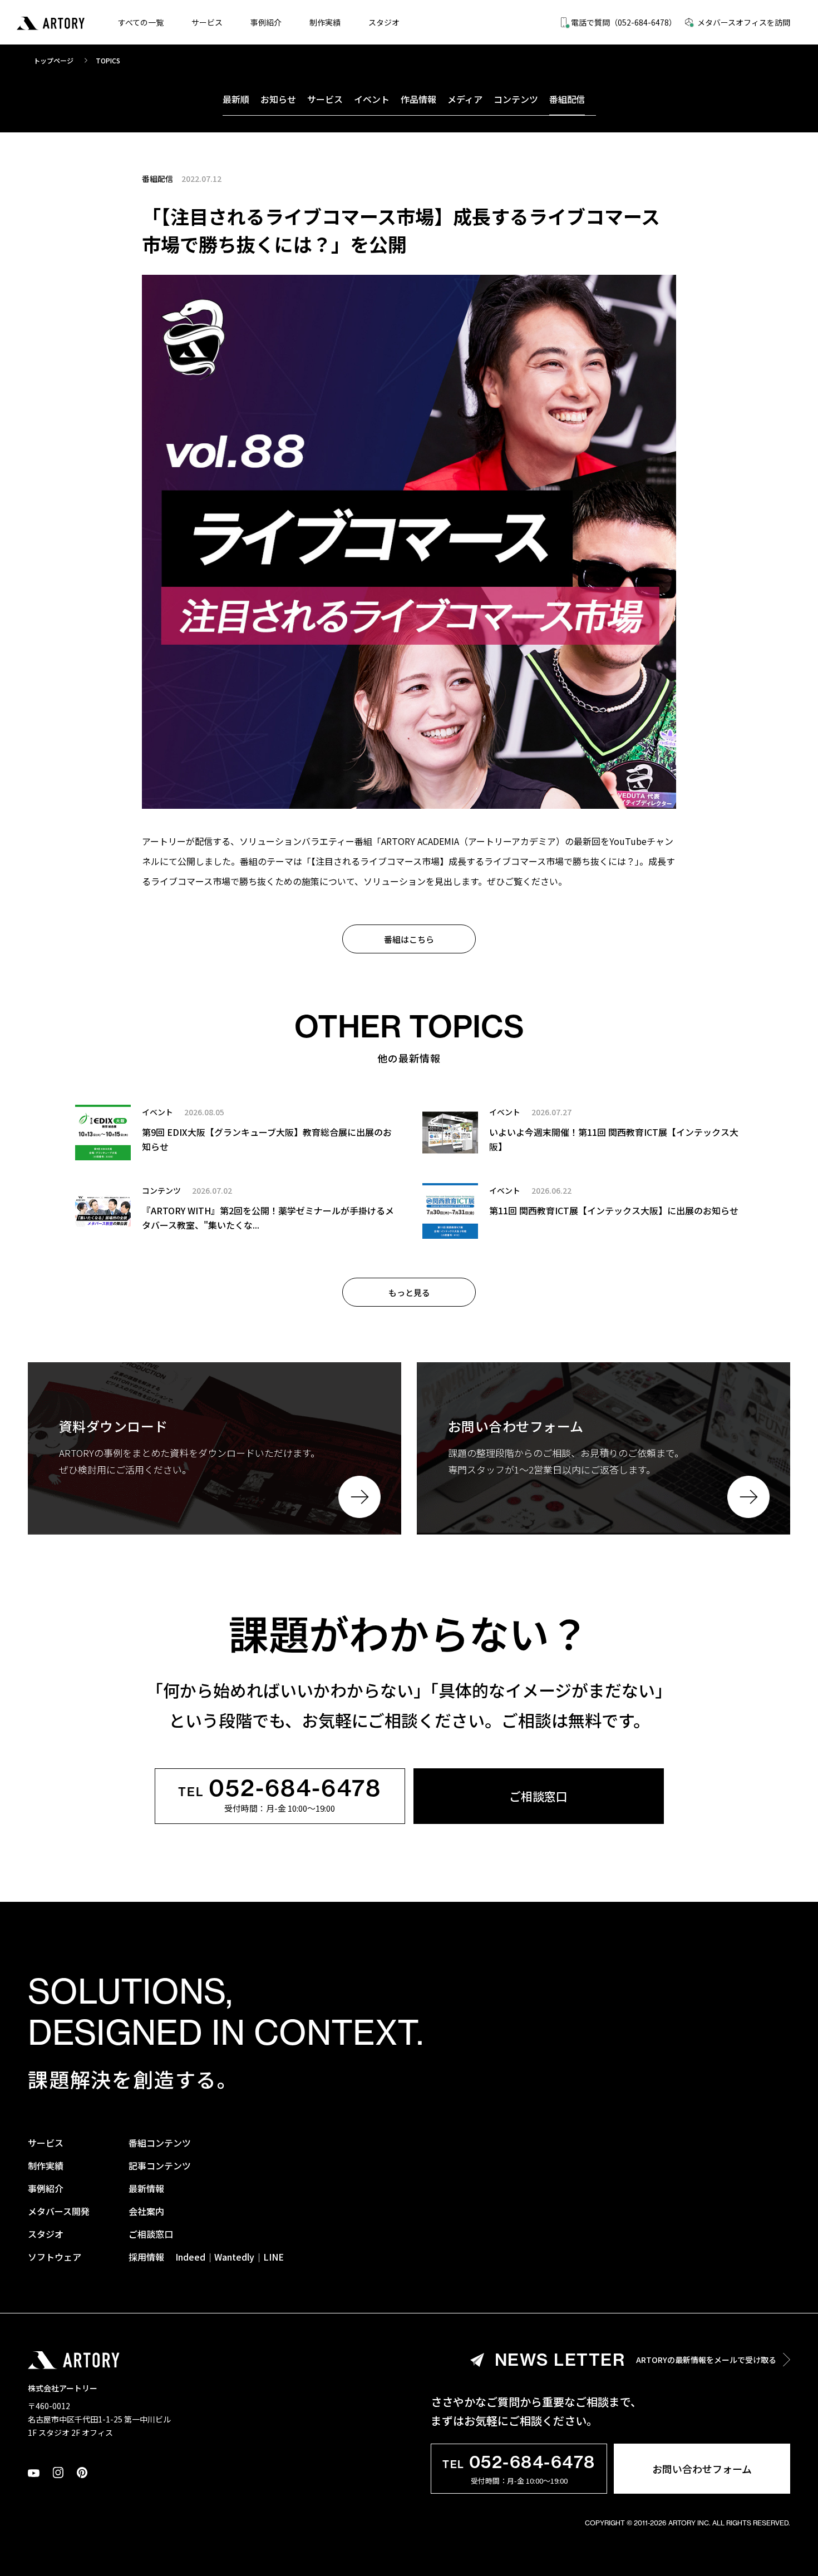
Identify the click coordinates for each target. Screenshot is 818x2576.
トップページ (53, 60)
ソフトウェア (55, 2257)
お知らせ (278, 99)
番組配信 (567, 99)
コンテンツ (516, 99)
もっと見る (409, 1292)
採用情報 (146, 2257)
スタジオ (384, 22)
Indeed (190, 2257)
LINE (274, 2257)
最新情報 (146, 2188)
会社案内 (146, 2211)
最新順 (236, 99)
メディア (465, 99)
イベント (372, 99)
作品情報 (418, 99)
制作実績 (325, 22)
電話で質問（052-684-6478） (624, 22)
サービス (207, 22)
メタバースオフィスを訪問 (744, 22)
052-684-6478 (280, 1789)
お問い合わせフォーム (702, 2469)
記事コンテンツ (160, 2165)
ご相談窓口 (538, 1796)
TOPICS (108, 60)
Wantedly (234, 2257)
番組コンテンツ (160, 2143)
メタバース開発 (59, 2211)
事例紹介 (266, 22)
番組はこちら (409, 939)
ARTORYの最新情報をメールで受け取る (636, 2360)
